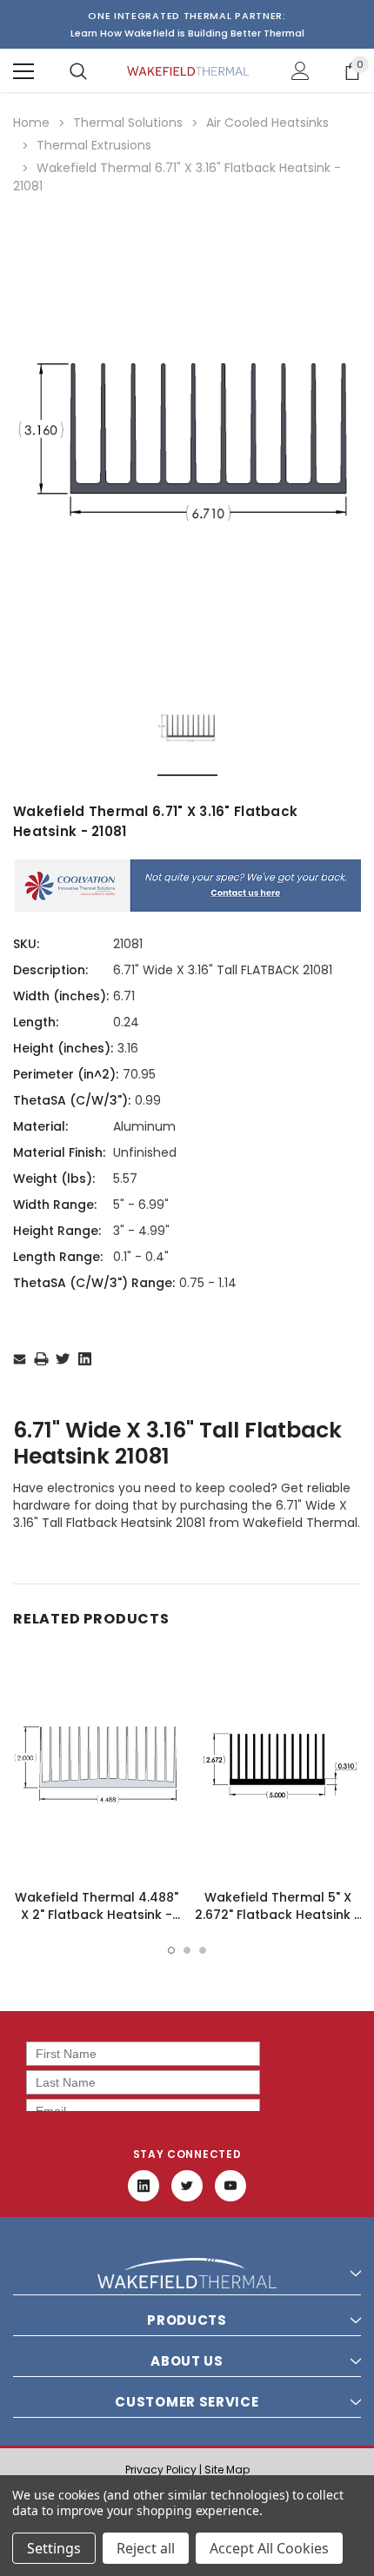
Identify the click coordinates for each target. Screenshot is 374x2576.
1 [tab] (171, 1950)
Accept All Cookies (269, 2548)
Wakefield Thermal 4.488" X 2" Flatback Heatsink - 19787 (97, 1915)
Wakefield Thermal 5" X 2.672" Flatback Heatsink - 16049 (278, 1915)
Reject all (146, 2548)
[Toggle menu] (23, 71)
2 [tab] (187, 1950)
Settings (54, 2548)
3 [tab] (203, 1950)
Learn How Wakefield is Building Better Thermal (187, 33)
